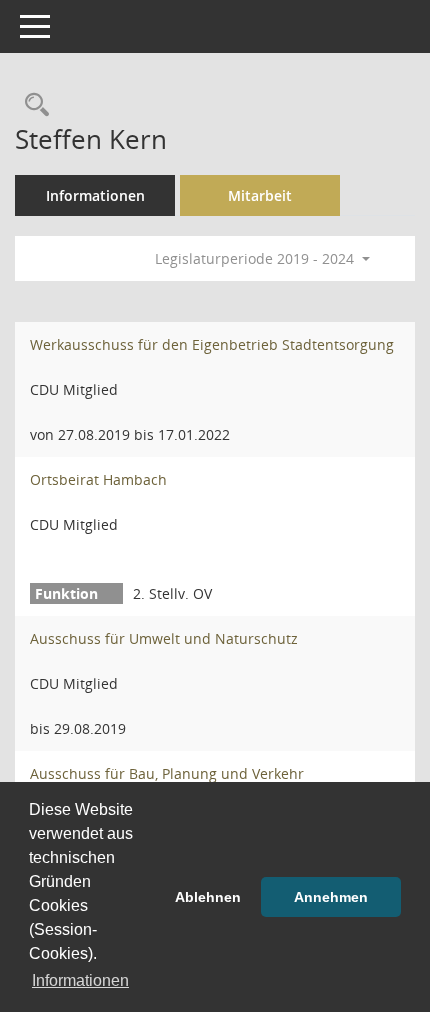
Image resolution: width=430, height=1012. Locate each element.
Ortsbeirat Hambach (98, 479)
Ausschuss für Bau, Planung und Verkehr (167, 773)
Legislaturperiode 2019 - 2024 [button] (256, 258)
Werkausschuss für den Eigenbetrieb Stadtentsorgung (212, 344)
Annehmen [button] (331, 897)
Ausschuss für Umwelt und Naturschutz (164, 638)
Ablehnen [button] (208, 897)
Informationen (95, 195)
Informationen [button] (80, 980)
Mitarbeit (260, 195)
